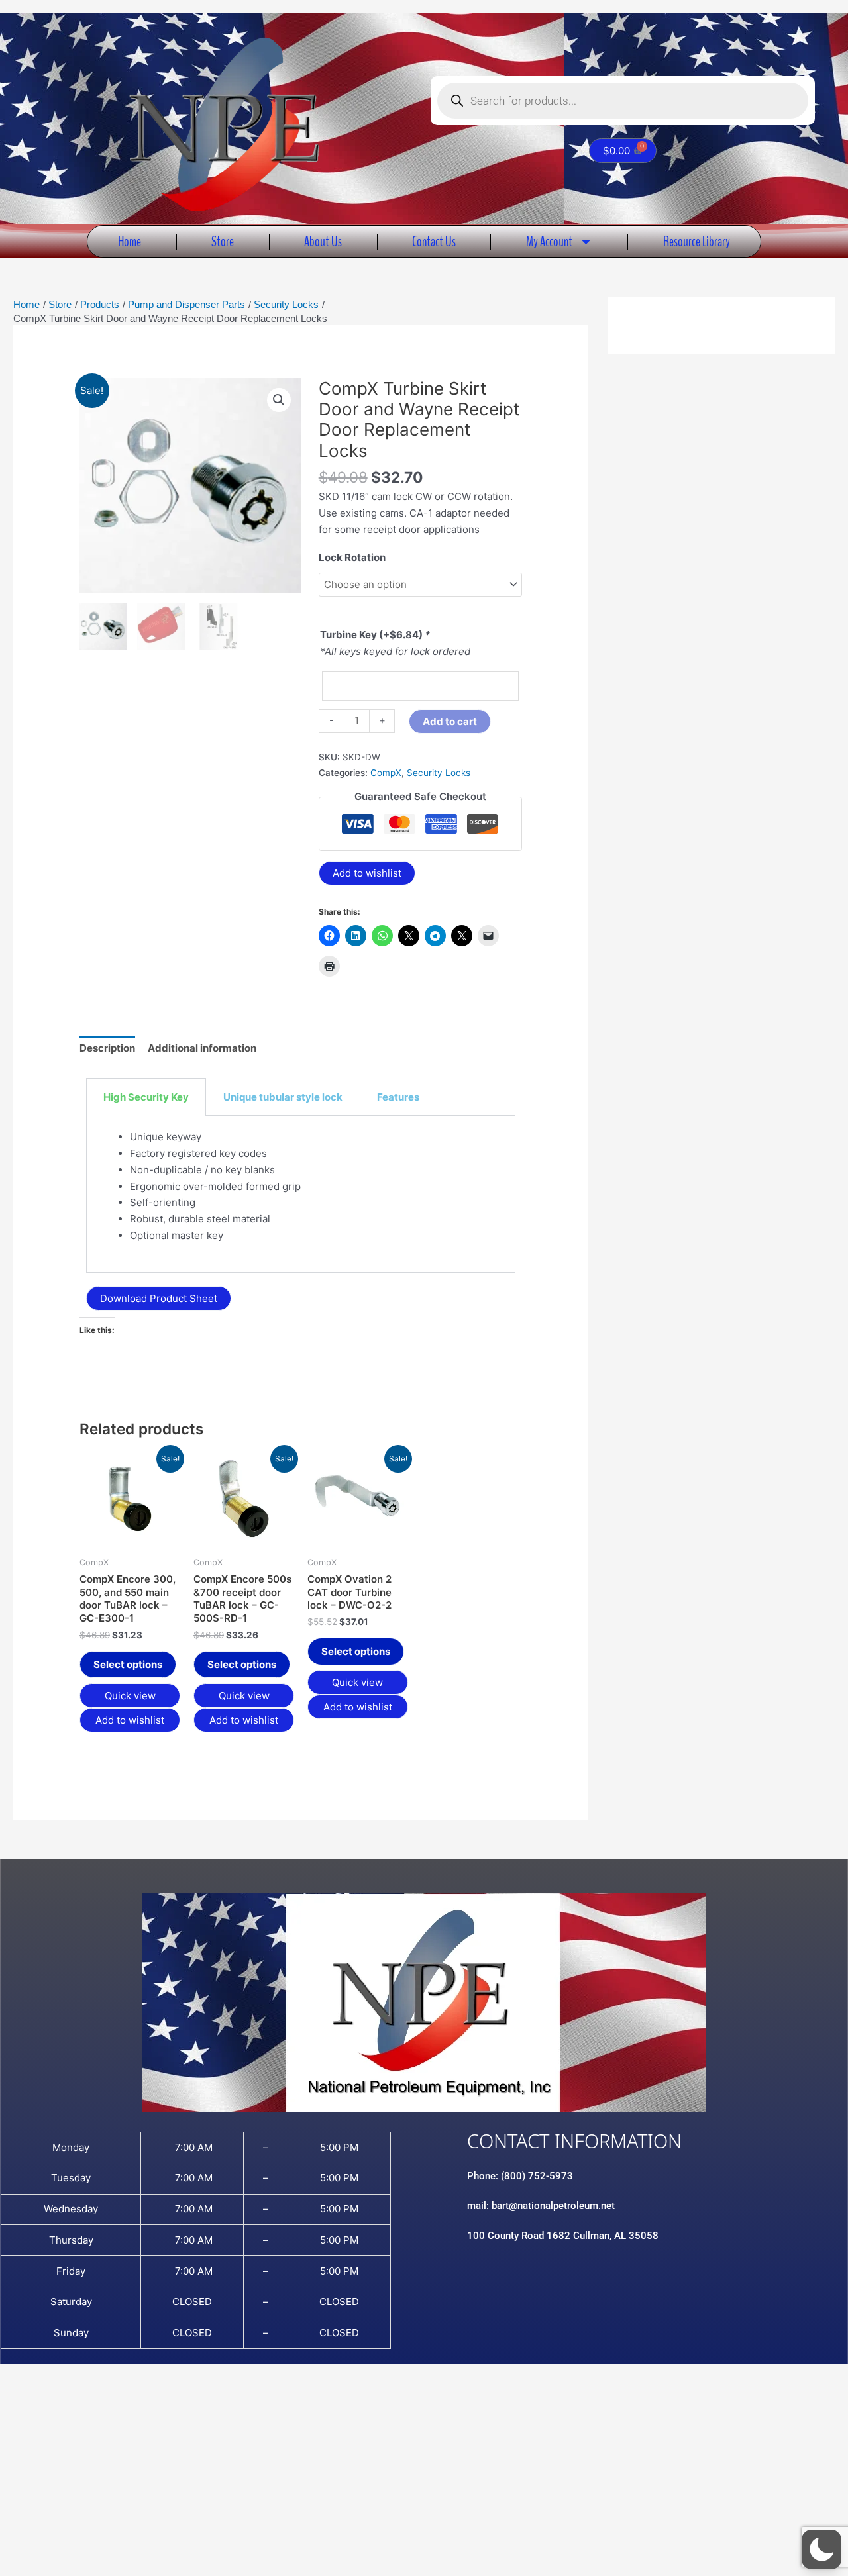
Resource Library (697, 241)
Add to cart (450, 721)
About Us (323, 241)
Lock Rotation (352, 557)
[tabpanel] (301, 1194)
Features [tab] (398, 1097)
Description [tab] (107, 1048)
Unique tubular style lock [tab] (283, 1097)
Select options (128, 1664)
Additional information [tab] (202, 1048)
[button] (279, 400)
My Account (549, 241)
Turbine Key (375, 635)
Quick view (130, 1696)
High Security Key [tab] (146, 1097)
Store (223, 241)
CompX (386, 773)
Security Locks (439, 773)
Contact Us (434, 241)
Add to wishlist (367, 873)
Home (130, 241)
